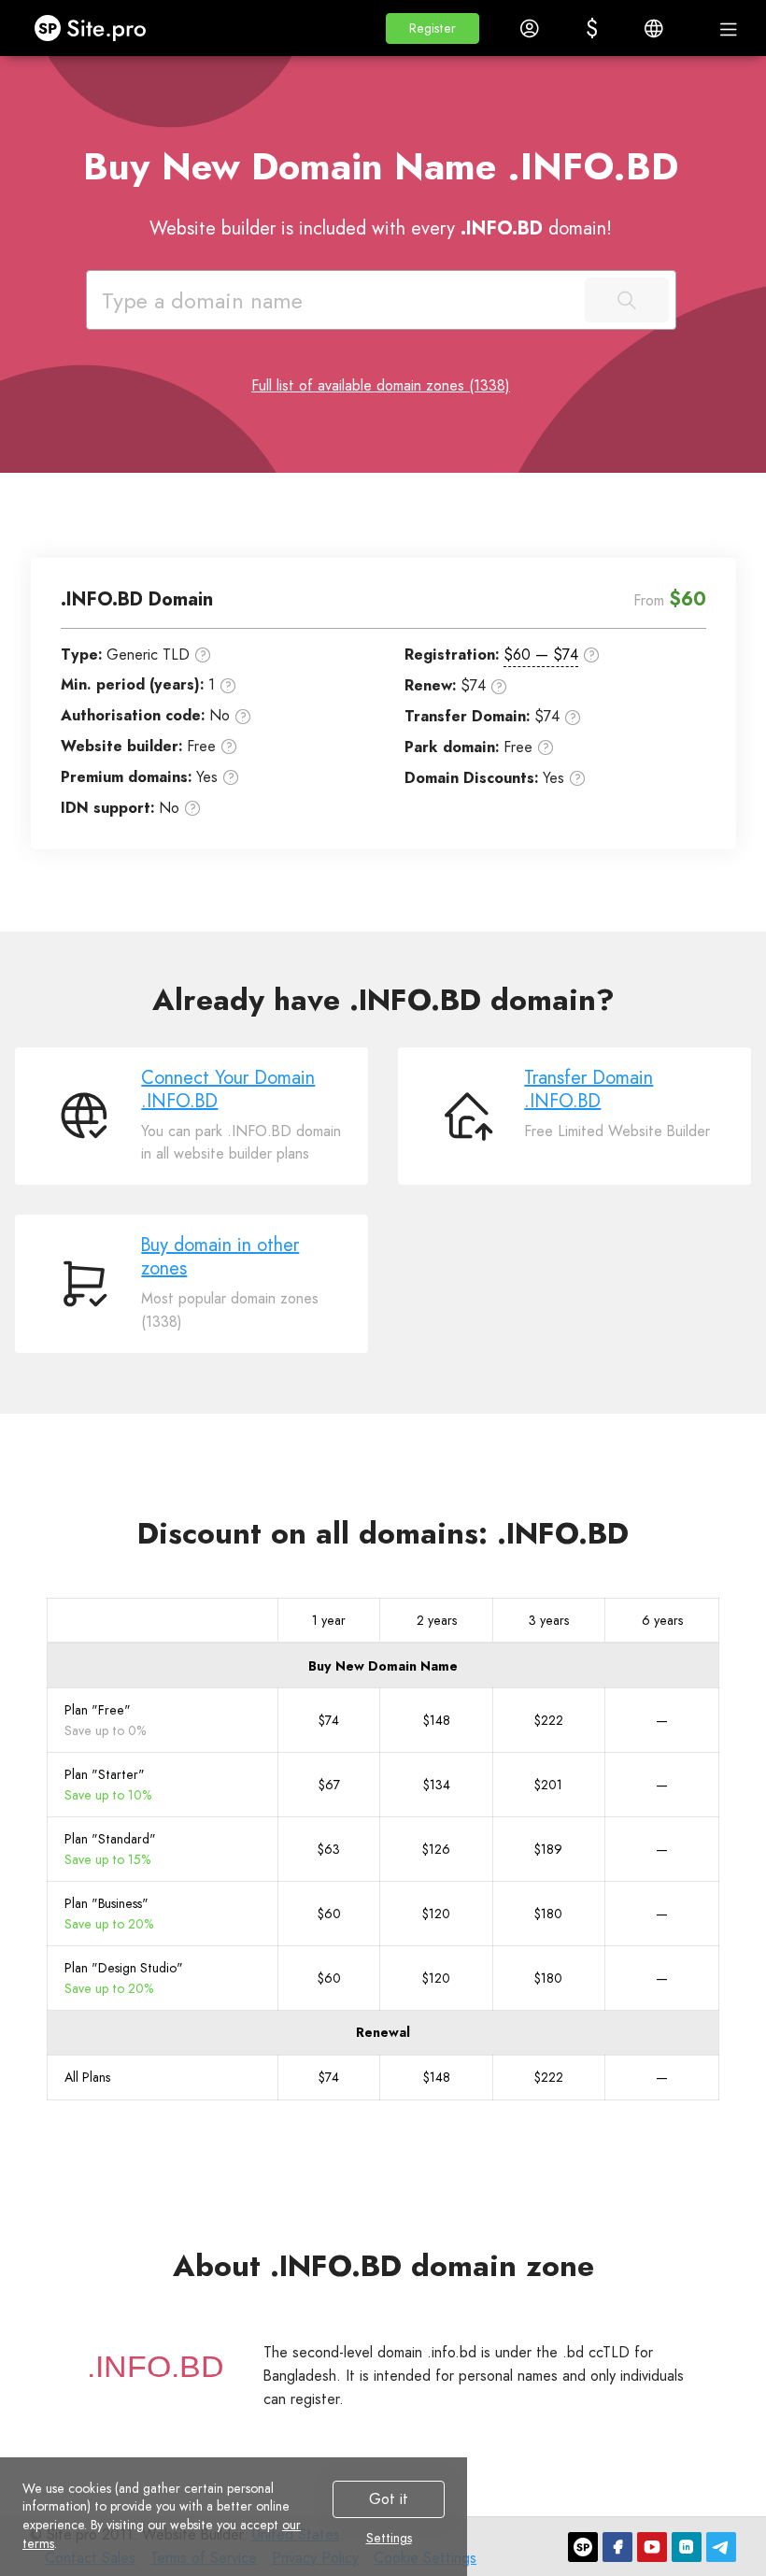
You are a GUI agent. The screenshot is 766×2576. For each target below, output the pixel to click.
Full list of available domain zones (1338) (381, 385)
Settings (389, 2539)
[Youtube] (652, 2547)
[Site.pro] (583, 2547)
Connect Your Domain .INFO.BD (228, 1089)
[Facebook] (617, 2547)
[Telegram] (721, 2547)
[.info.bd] (155, 2367)
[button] (433, 28)
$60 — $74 (541, 655)
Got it (389, 2499)
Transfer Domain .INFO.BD (589, 1089)
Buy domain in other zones (220, 1257)
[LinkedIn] (687, 2547)
